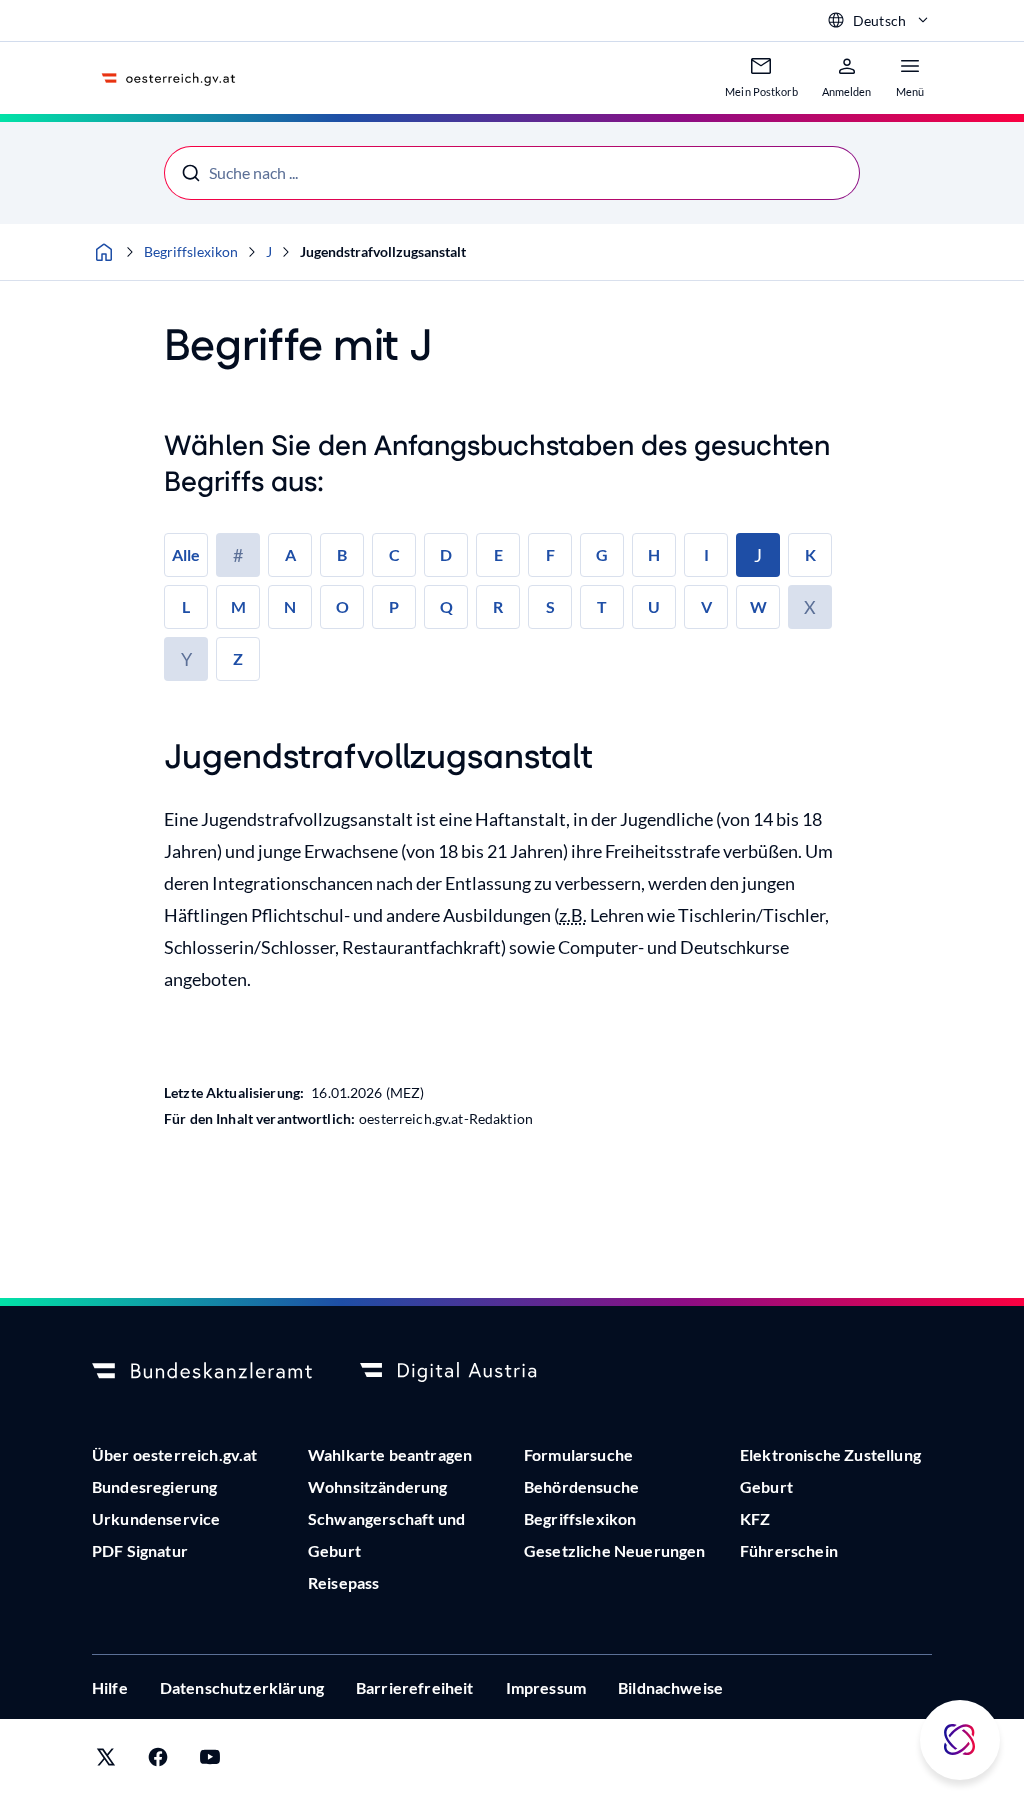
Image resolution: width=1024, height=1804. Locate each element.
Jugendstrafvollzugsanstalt (383, 251)
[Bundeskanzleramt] (202, 1372)
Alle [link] (186, 554)
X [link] (810, 607)
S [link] (550, 606)
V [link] (706, 606)
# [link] (238, 555)
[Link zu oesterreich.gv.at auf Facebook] (158, 1761)
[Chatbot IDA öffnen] (960, 1740)
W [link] (758, 606)
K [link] (810, 554)
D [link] (446, 554)
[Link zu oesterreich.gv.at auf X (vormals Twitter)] (106, 1761)
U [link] (654, 606)
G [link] (602, 554)
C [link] (394, 554)
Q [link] (446, 606)
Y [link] (186, 659)
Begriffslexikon (191, 251)
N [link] (290, 606)
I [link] (706, 554)
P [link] (394, 606)
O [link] (342, 606)
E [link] (498, 554)
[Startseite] (104, 252)
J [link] (758, 555)
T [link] (602, 606)
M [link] (238, 606)
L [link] (186, 606)
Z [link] (238, 658)
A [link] (290, 554)
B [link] (342, 554)
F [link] (550, 554)
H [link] (654, 554)
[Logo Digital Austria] (470, 1372)
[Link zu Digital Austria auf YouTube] (210, 1761)
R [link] (498, 606)
